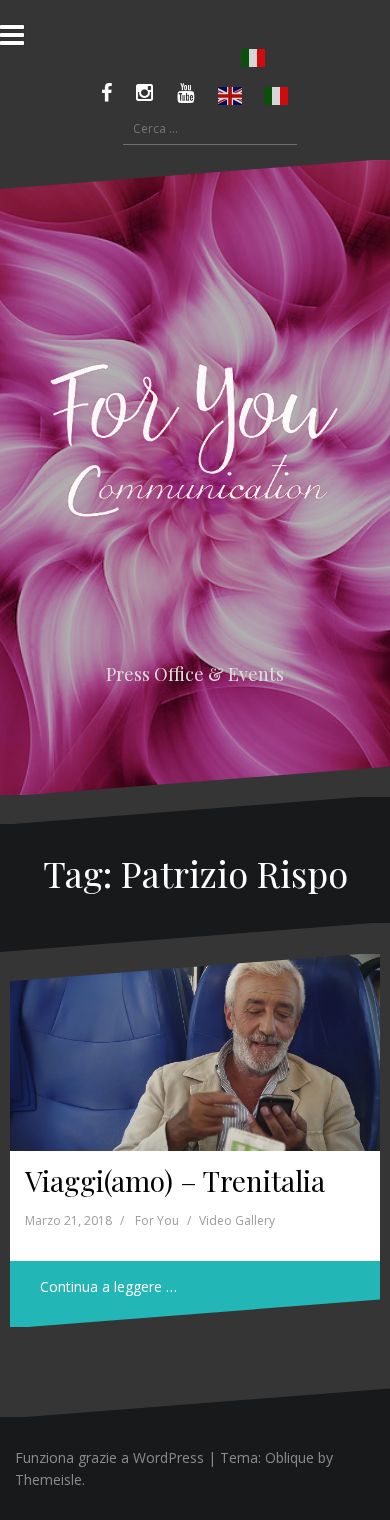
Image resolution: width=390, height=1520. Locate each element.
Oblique (289, 1457)
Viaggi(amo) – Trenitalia (175, 1180)
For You (157, 1220)
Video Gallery (237, 1220)
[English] (231, 96)
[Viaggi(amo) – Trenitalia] (195, 1052)
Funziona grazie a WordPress (109, 1457)
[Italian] (254, 58)
